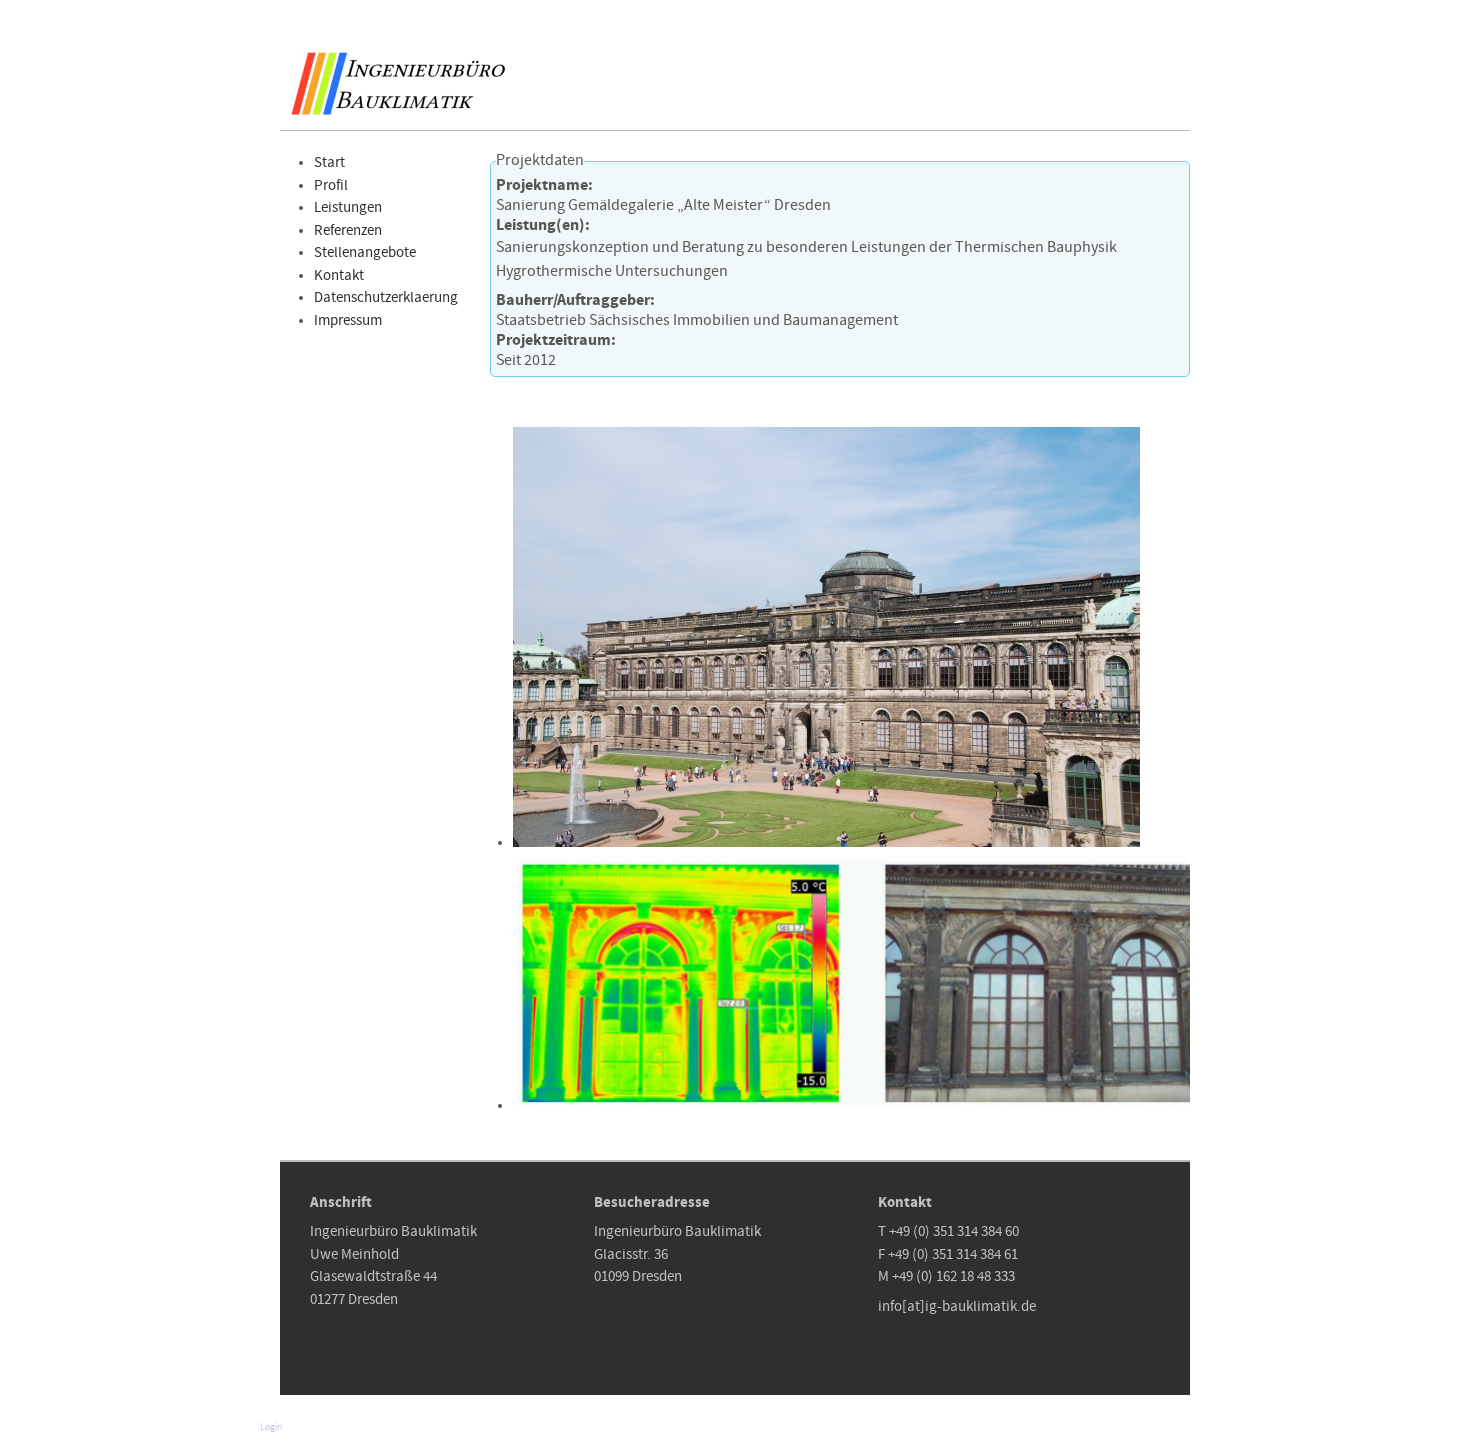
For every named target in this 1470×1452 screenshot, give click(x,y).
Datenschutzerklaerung (386, 298)
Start (329, 163)
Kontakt (339, 276)
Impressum (348, 321)
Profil (331, 186)
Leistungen (348, 208)
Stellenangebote (365, 253)
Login (271, 1427)
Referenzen (348, 231)
